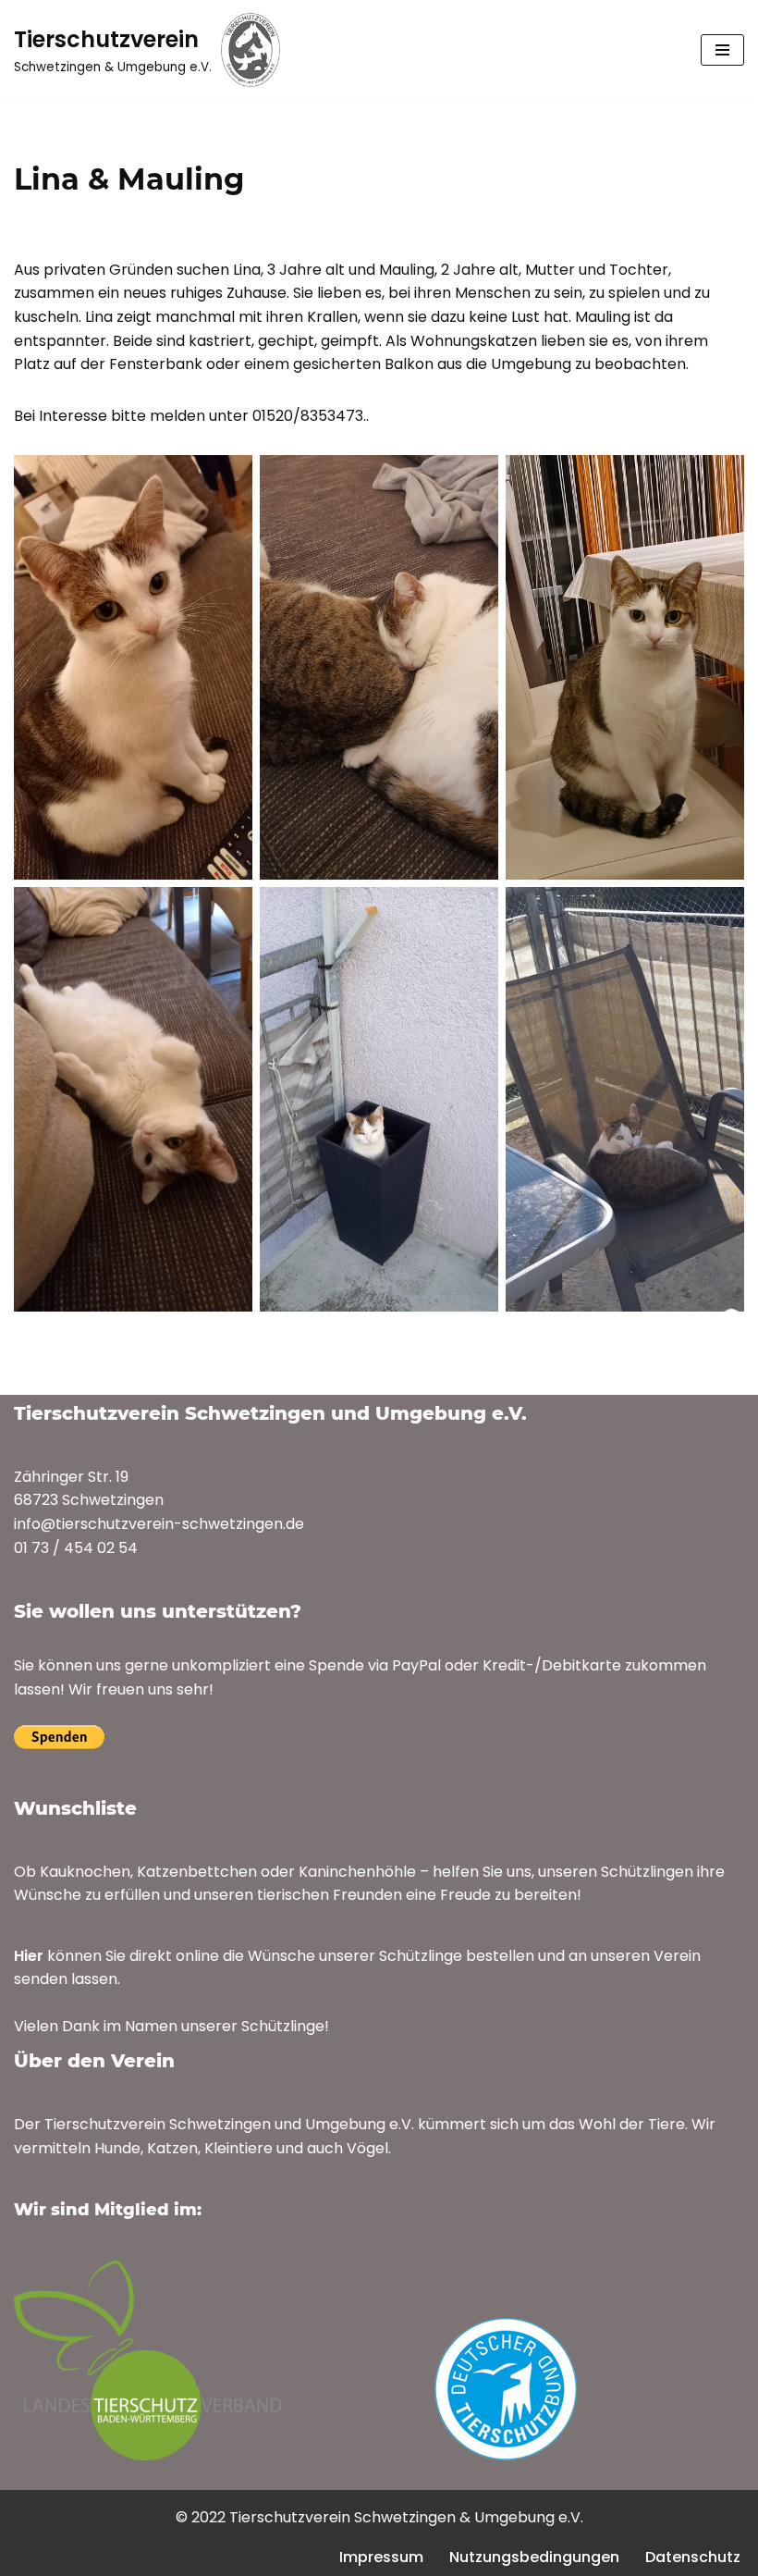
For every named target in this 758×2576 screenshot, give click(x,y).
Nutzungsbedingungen (534, 2557)
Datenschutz (693, 2557)
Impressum (381, 2557)
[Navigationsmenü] (722, 50)
